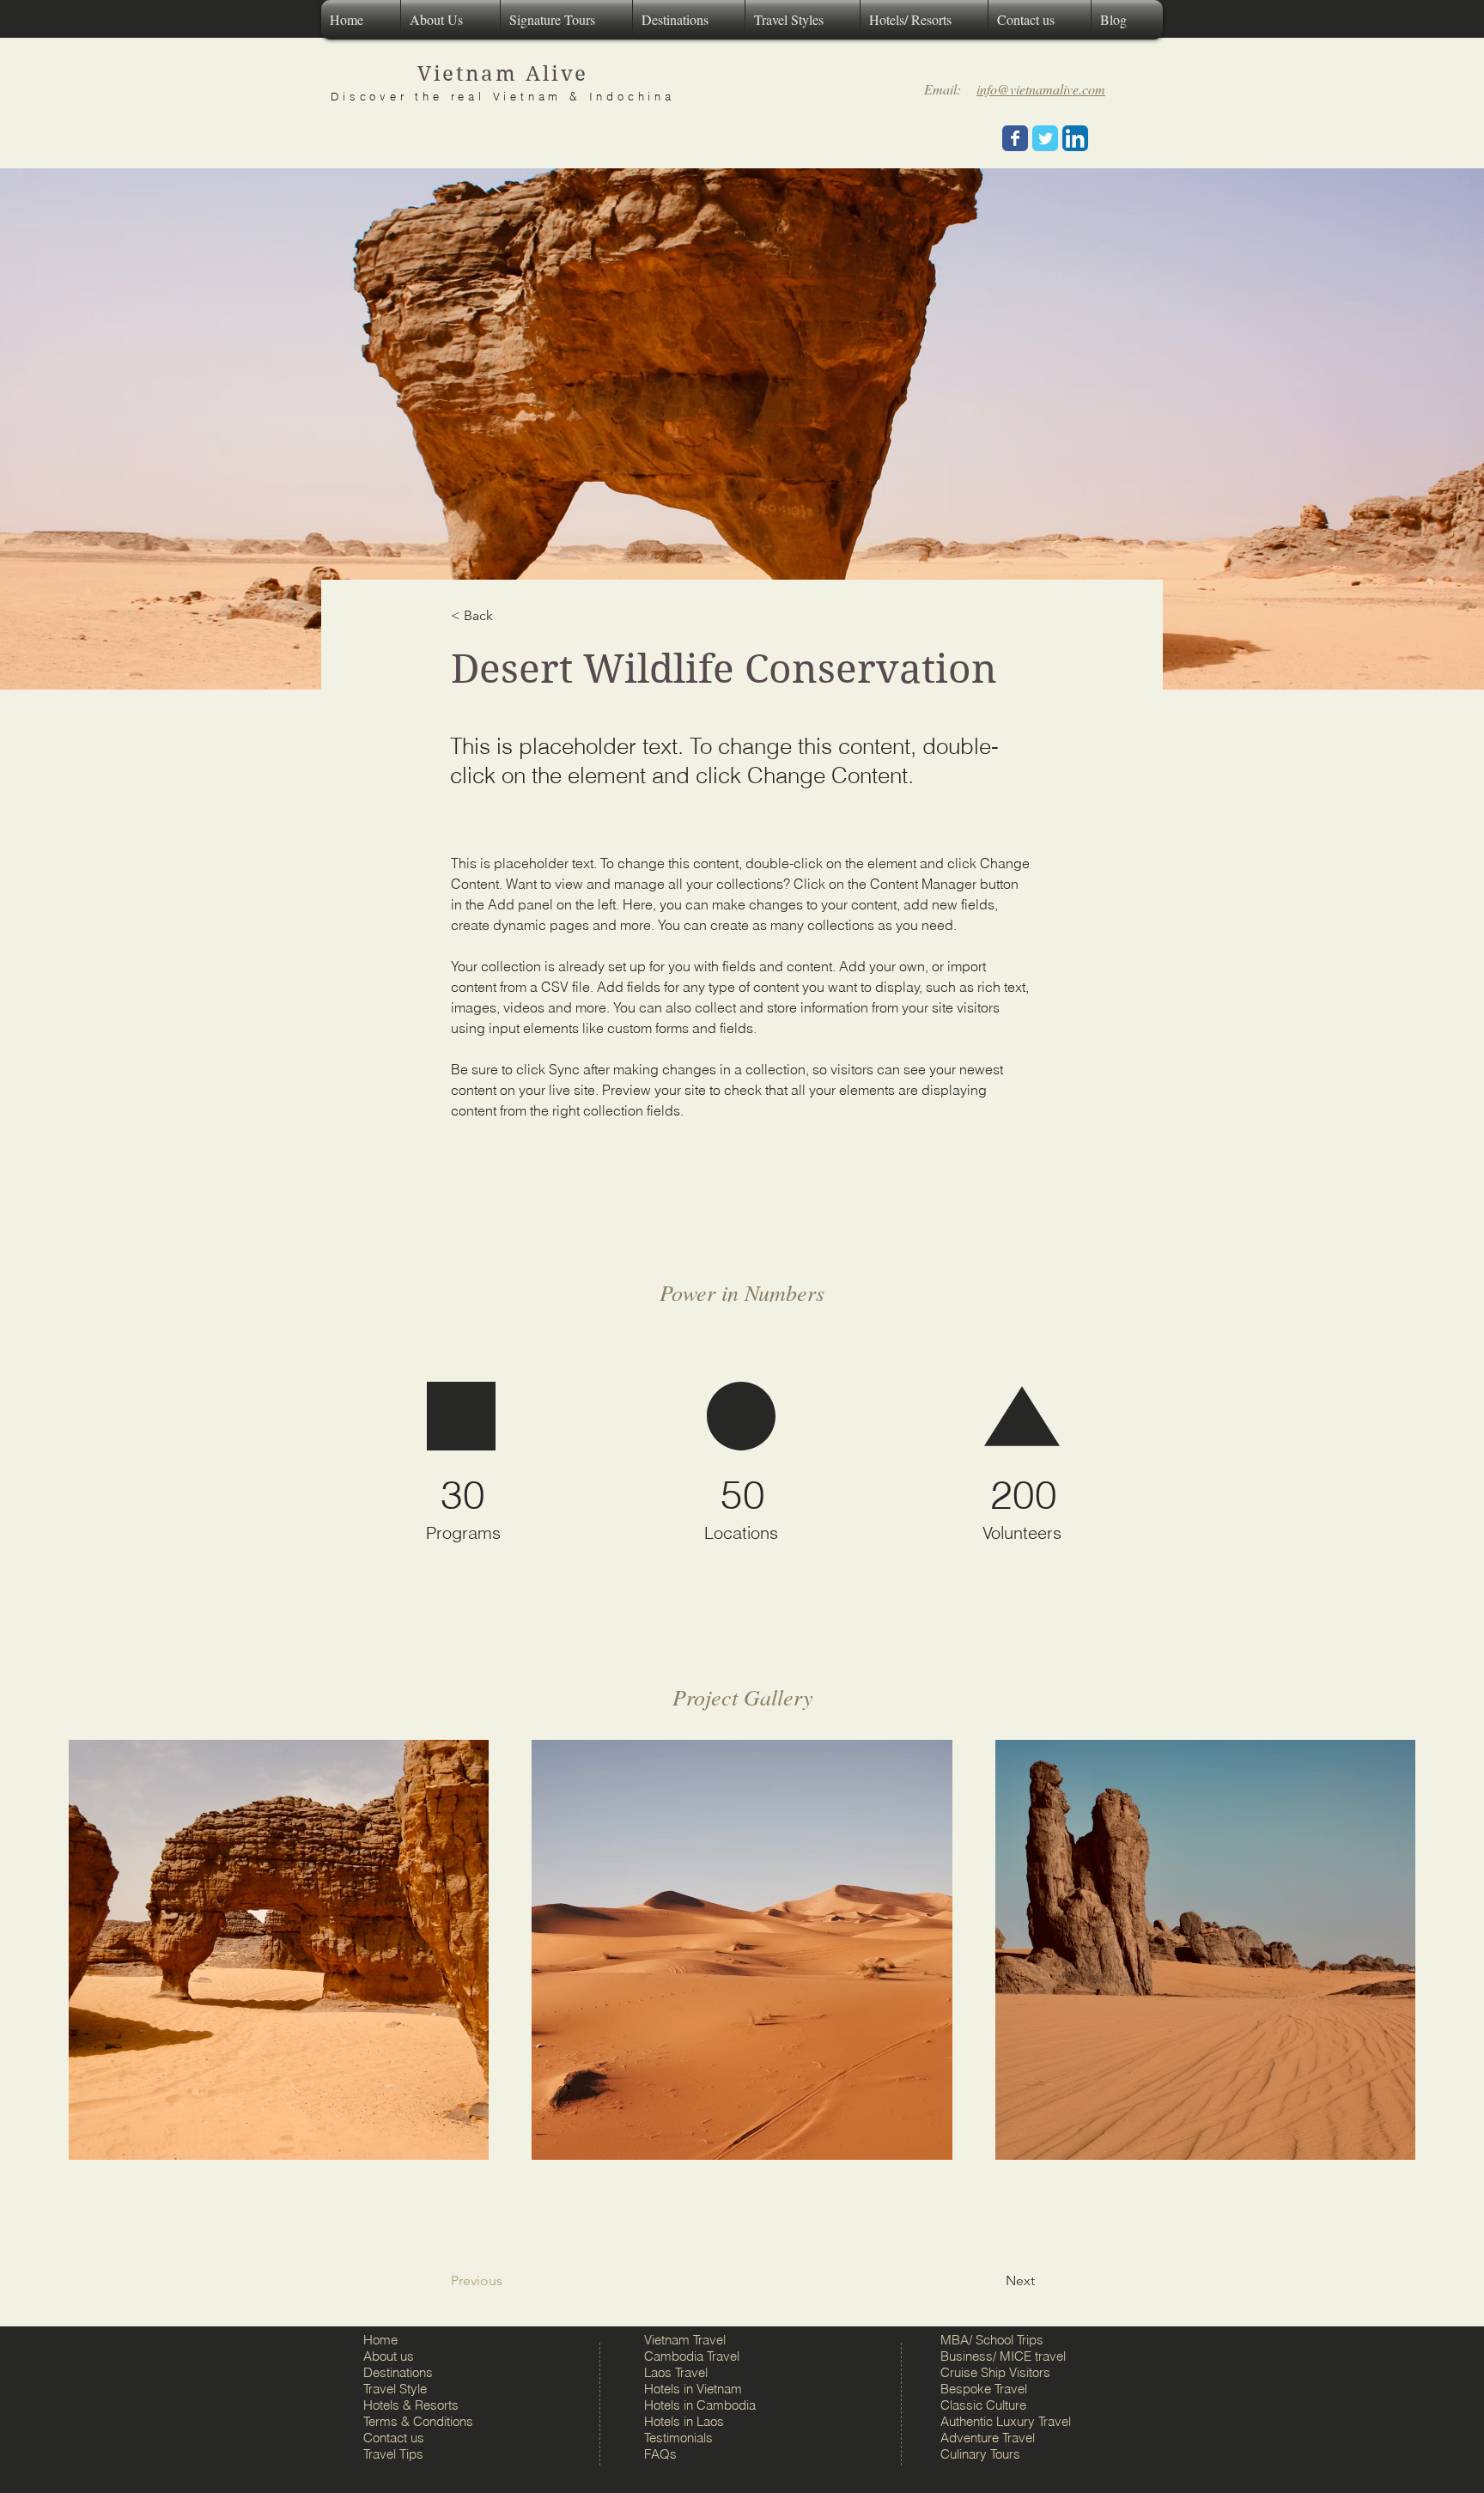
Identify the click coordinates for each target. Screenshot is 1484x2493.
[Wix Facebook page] (1015, 138)
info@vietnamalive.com (1041, 89)
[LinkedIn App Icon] (1075, 138)
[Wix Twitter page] (1045, 138)
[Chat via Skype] (965, 138)
